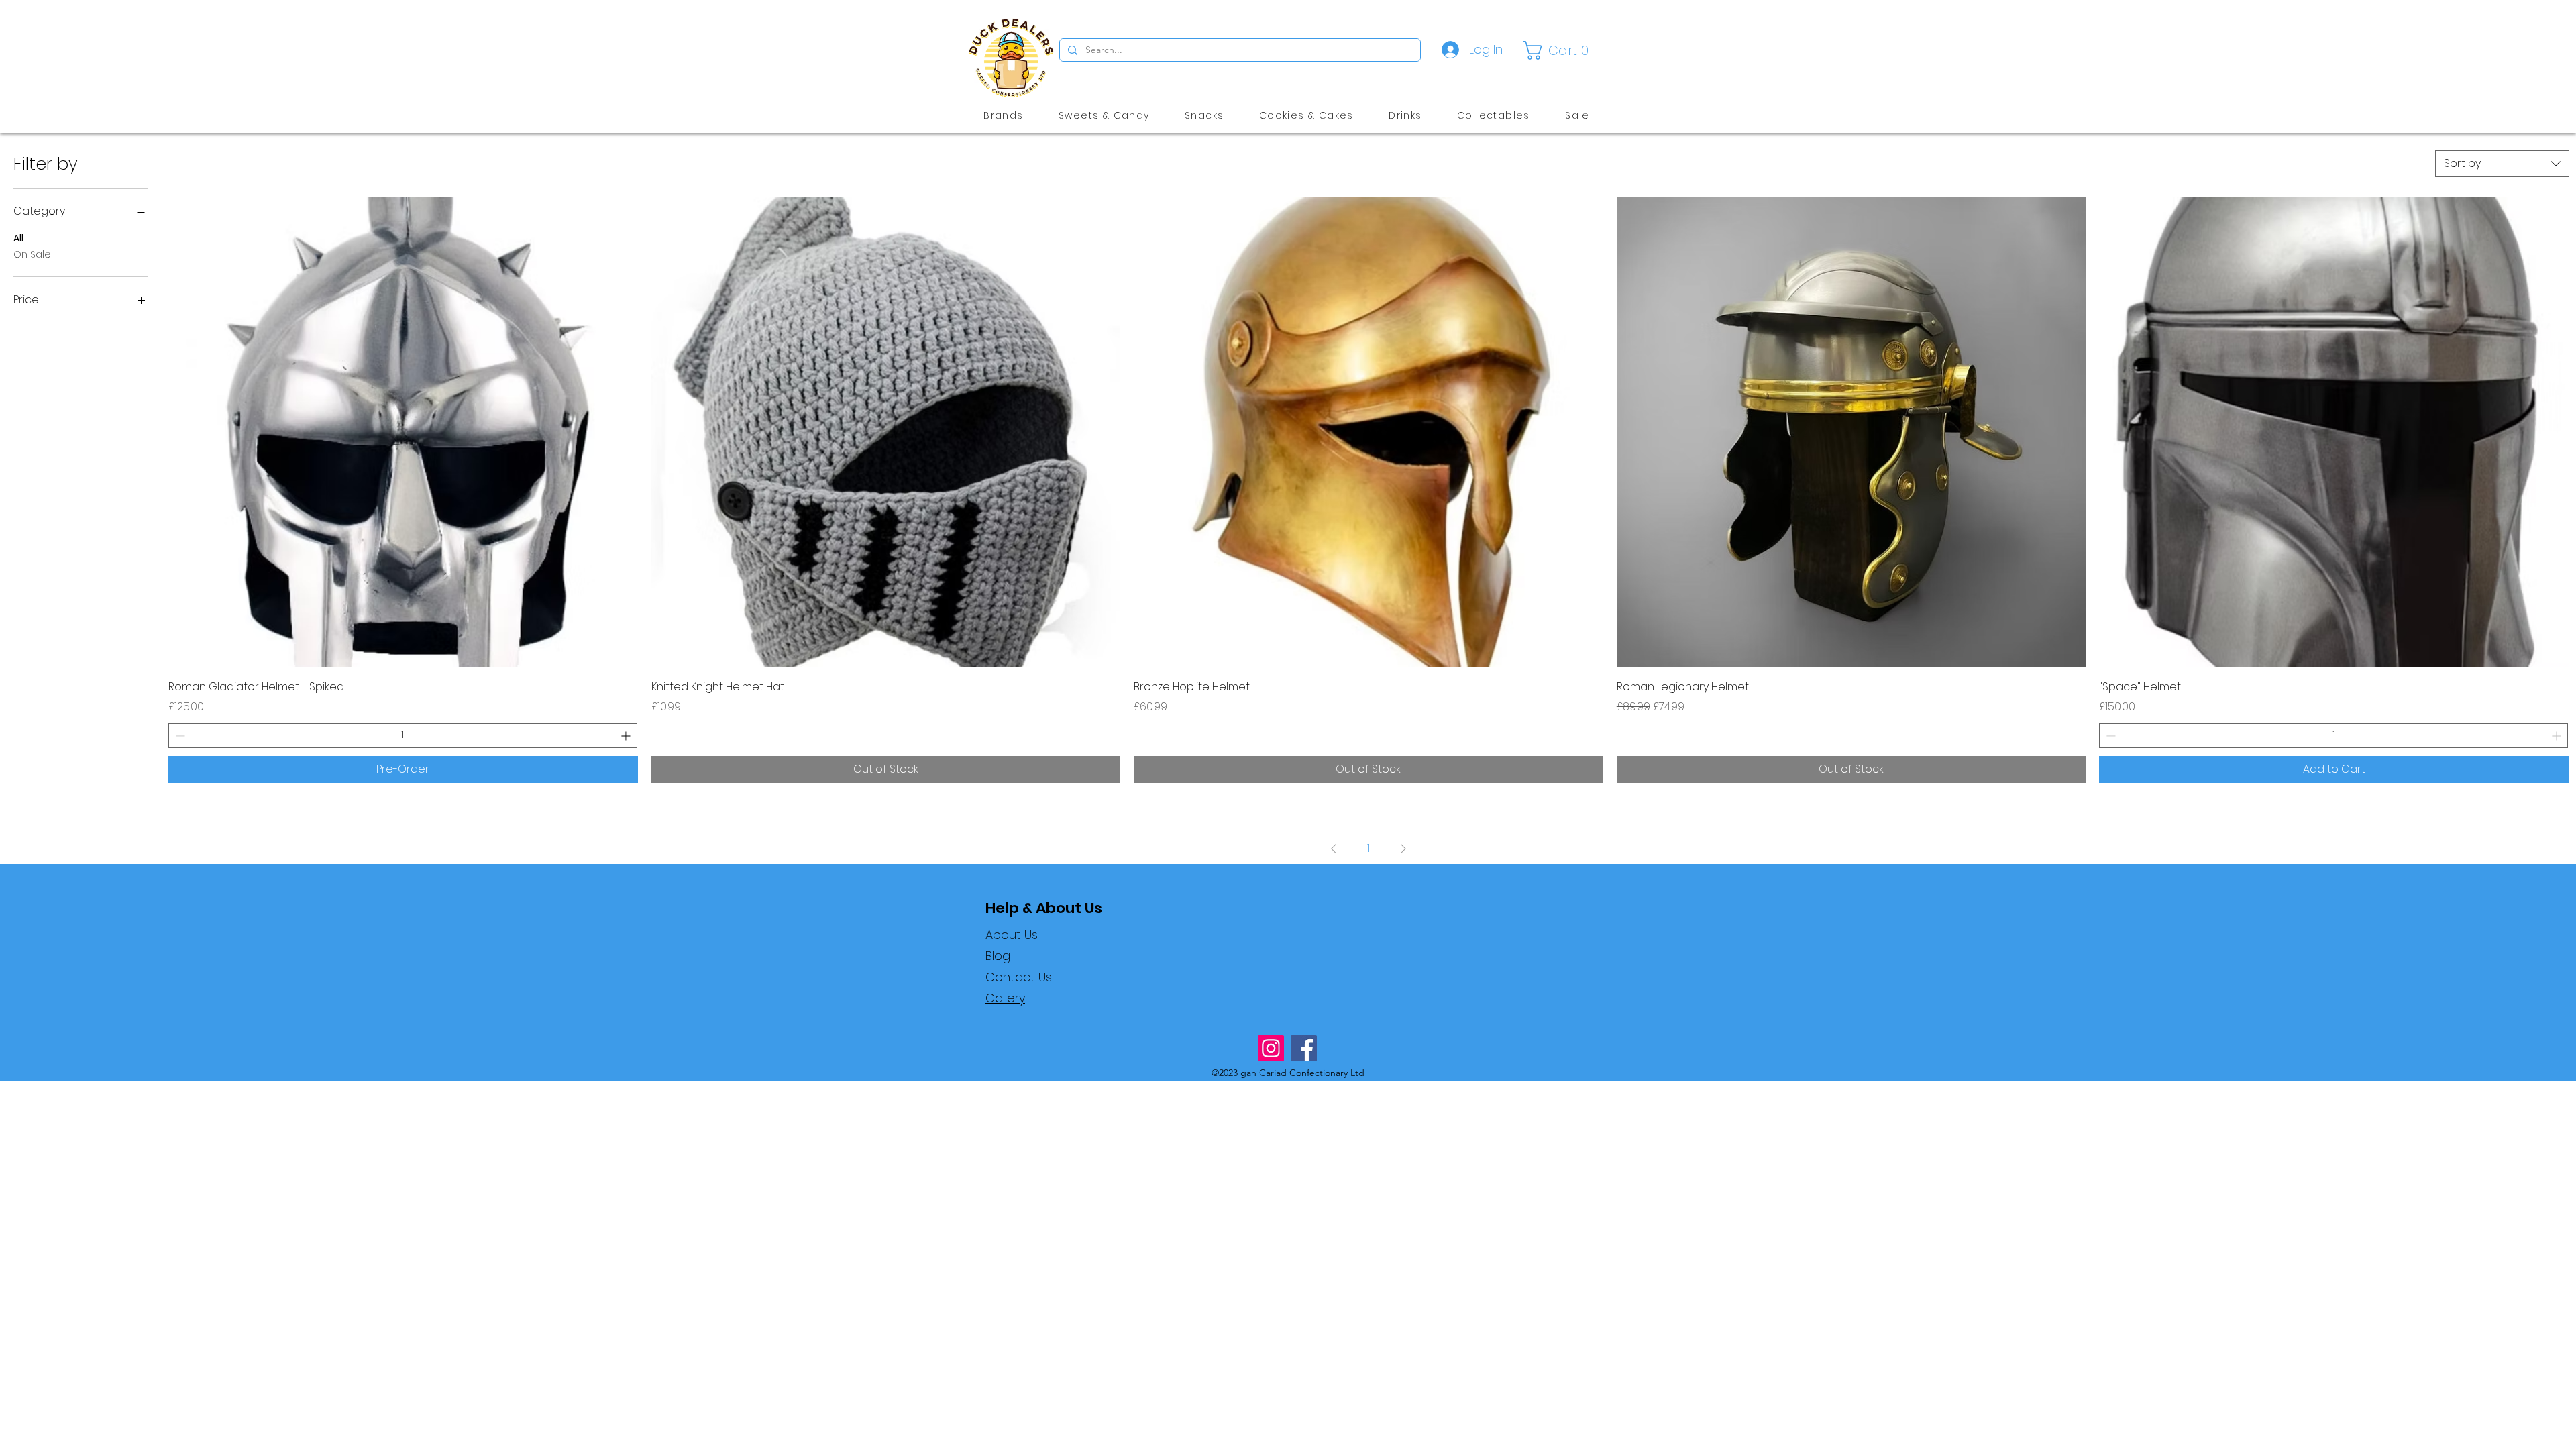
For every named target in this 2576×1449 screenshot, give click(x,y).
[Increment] (627, 736)
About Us (1012, 935)
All (18, 238)
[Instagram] (1271, 1048)
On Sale (32, 254)
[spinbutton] (403, 736)
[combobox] (2502, 164)
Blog (998, 956)
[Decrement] (179, 736)
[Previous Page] (1334, 849)
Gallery (1005, 998)
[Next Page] (1403, 849)
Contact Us (1019, 977)
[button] (1559, 50)
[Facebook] (1304, 1048)
